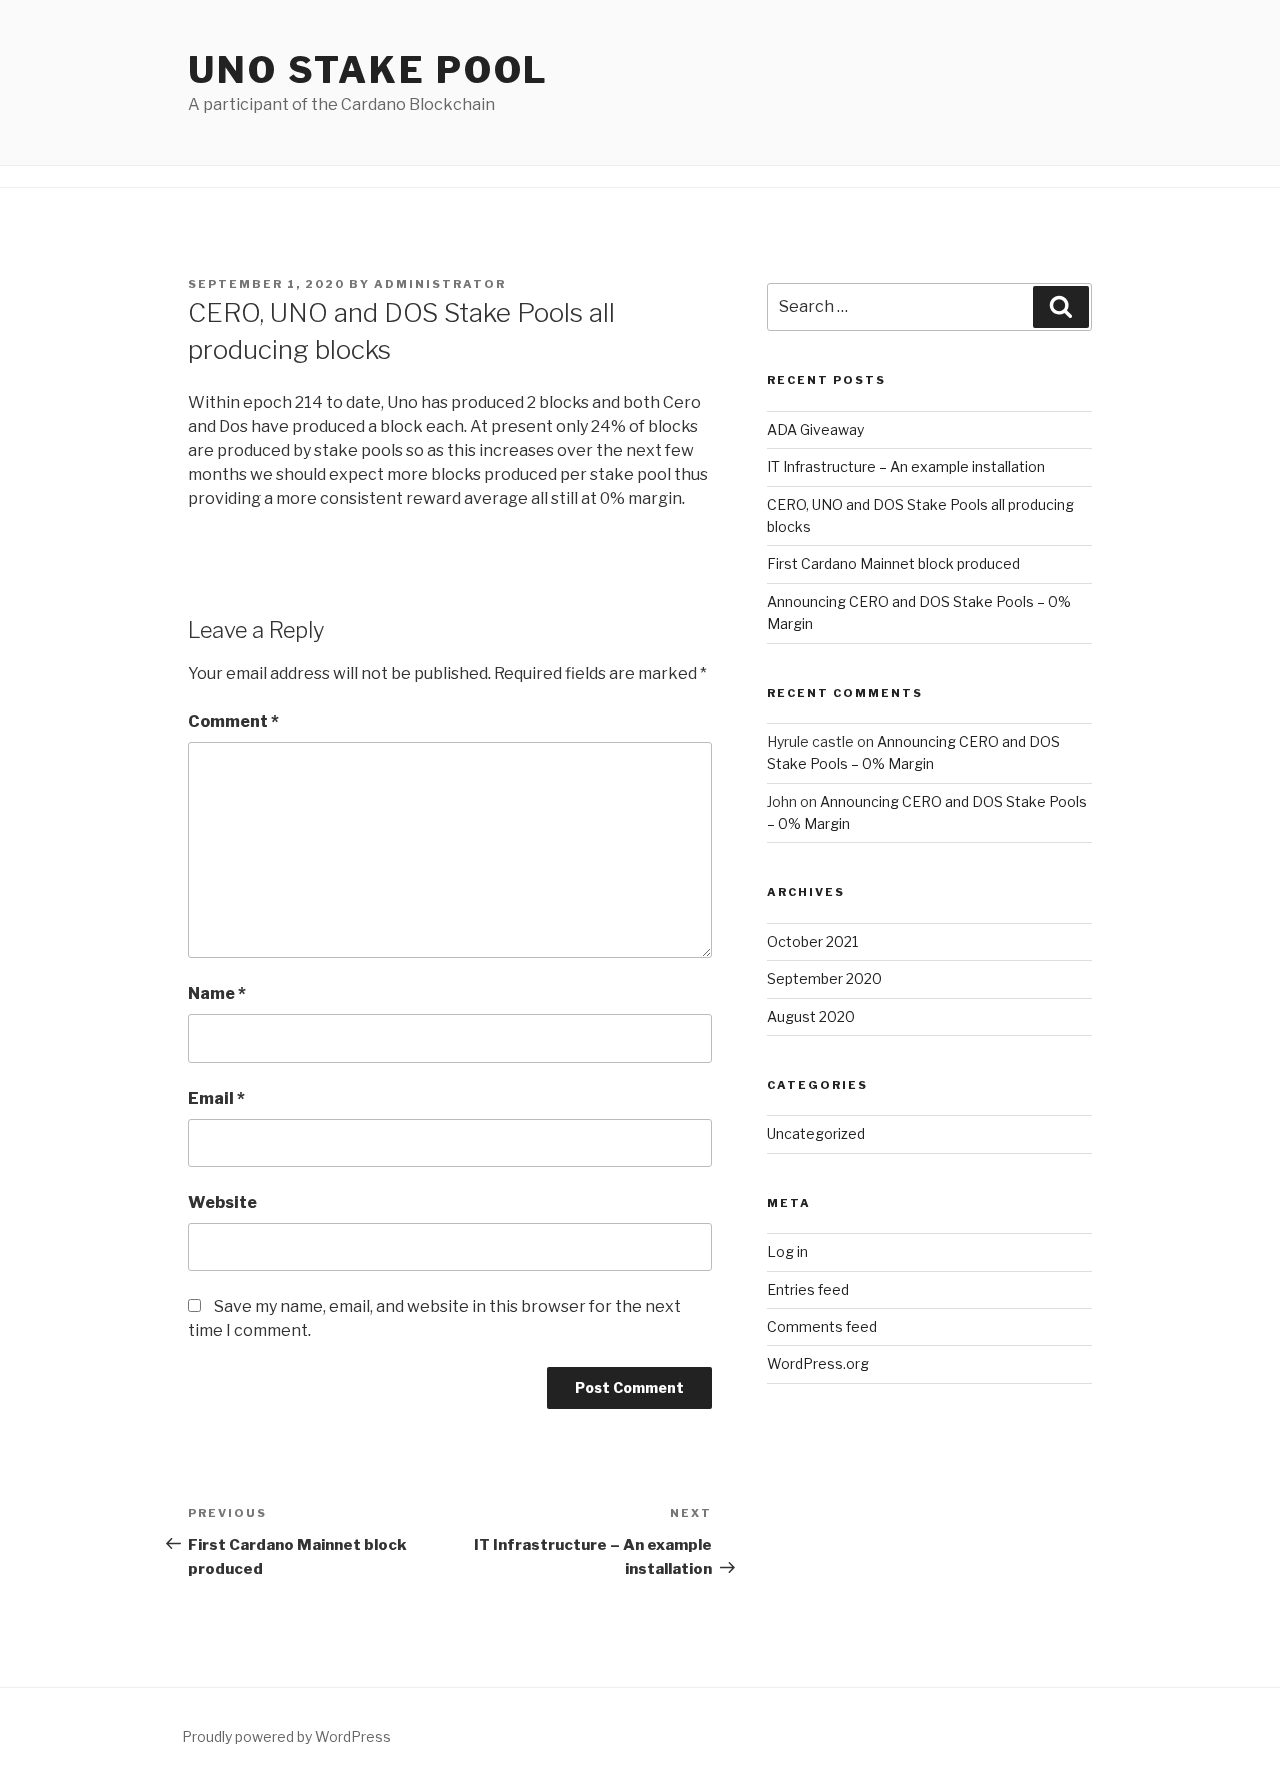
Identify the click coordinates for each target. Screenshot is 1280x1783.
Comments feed (822, 1326)
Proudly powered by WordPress (286, 1736)
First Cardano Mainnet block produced (893, 563)
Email (216, 1098)
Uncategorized (816, 1133)
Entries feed (808, 1289)
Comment (233, 721)
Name (217, 993)
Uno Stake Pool (368, 70)
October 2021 (812, 941)
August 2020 (811, 1016)
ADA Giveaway (815, 429)
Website (222, 1202)
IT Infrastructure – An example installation (906, 466)
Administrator (440, 284)
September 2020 (824, 978)
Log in (787, 1251)
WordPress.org (818, 1363)
